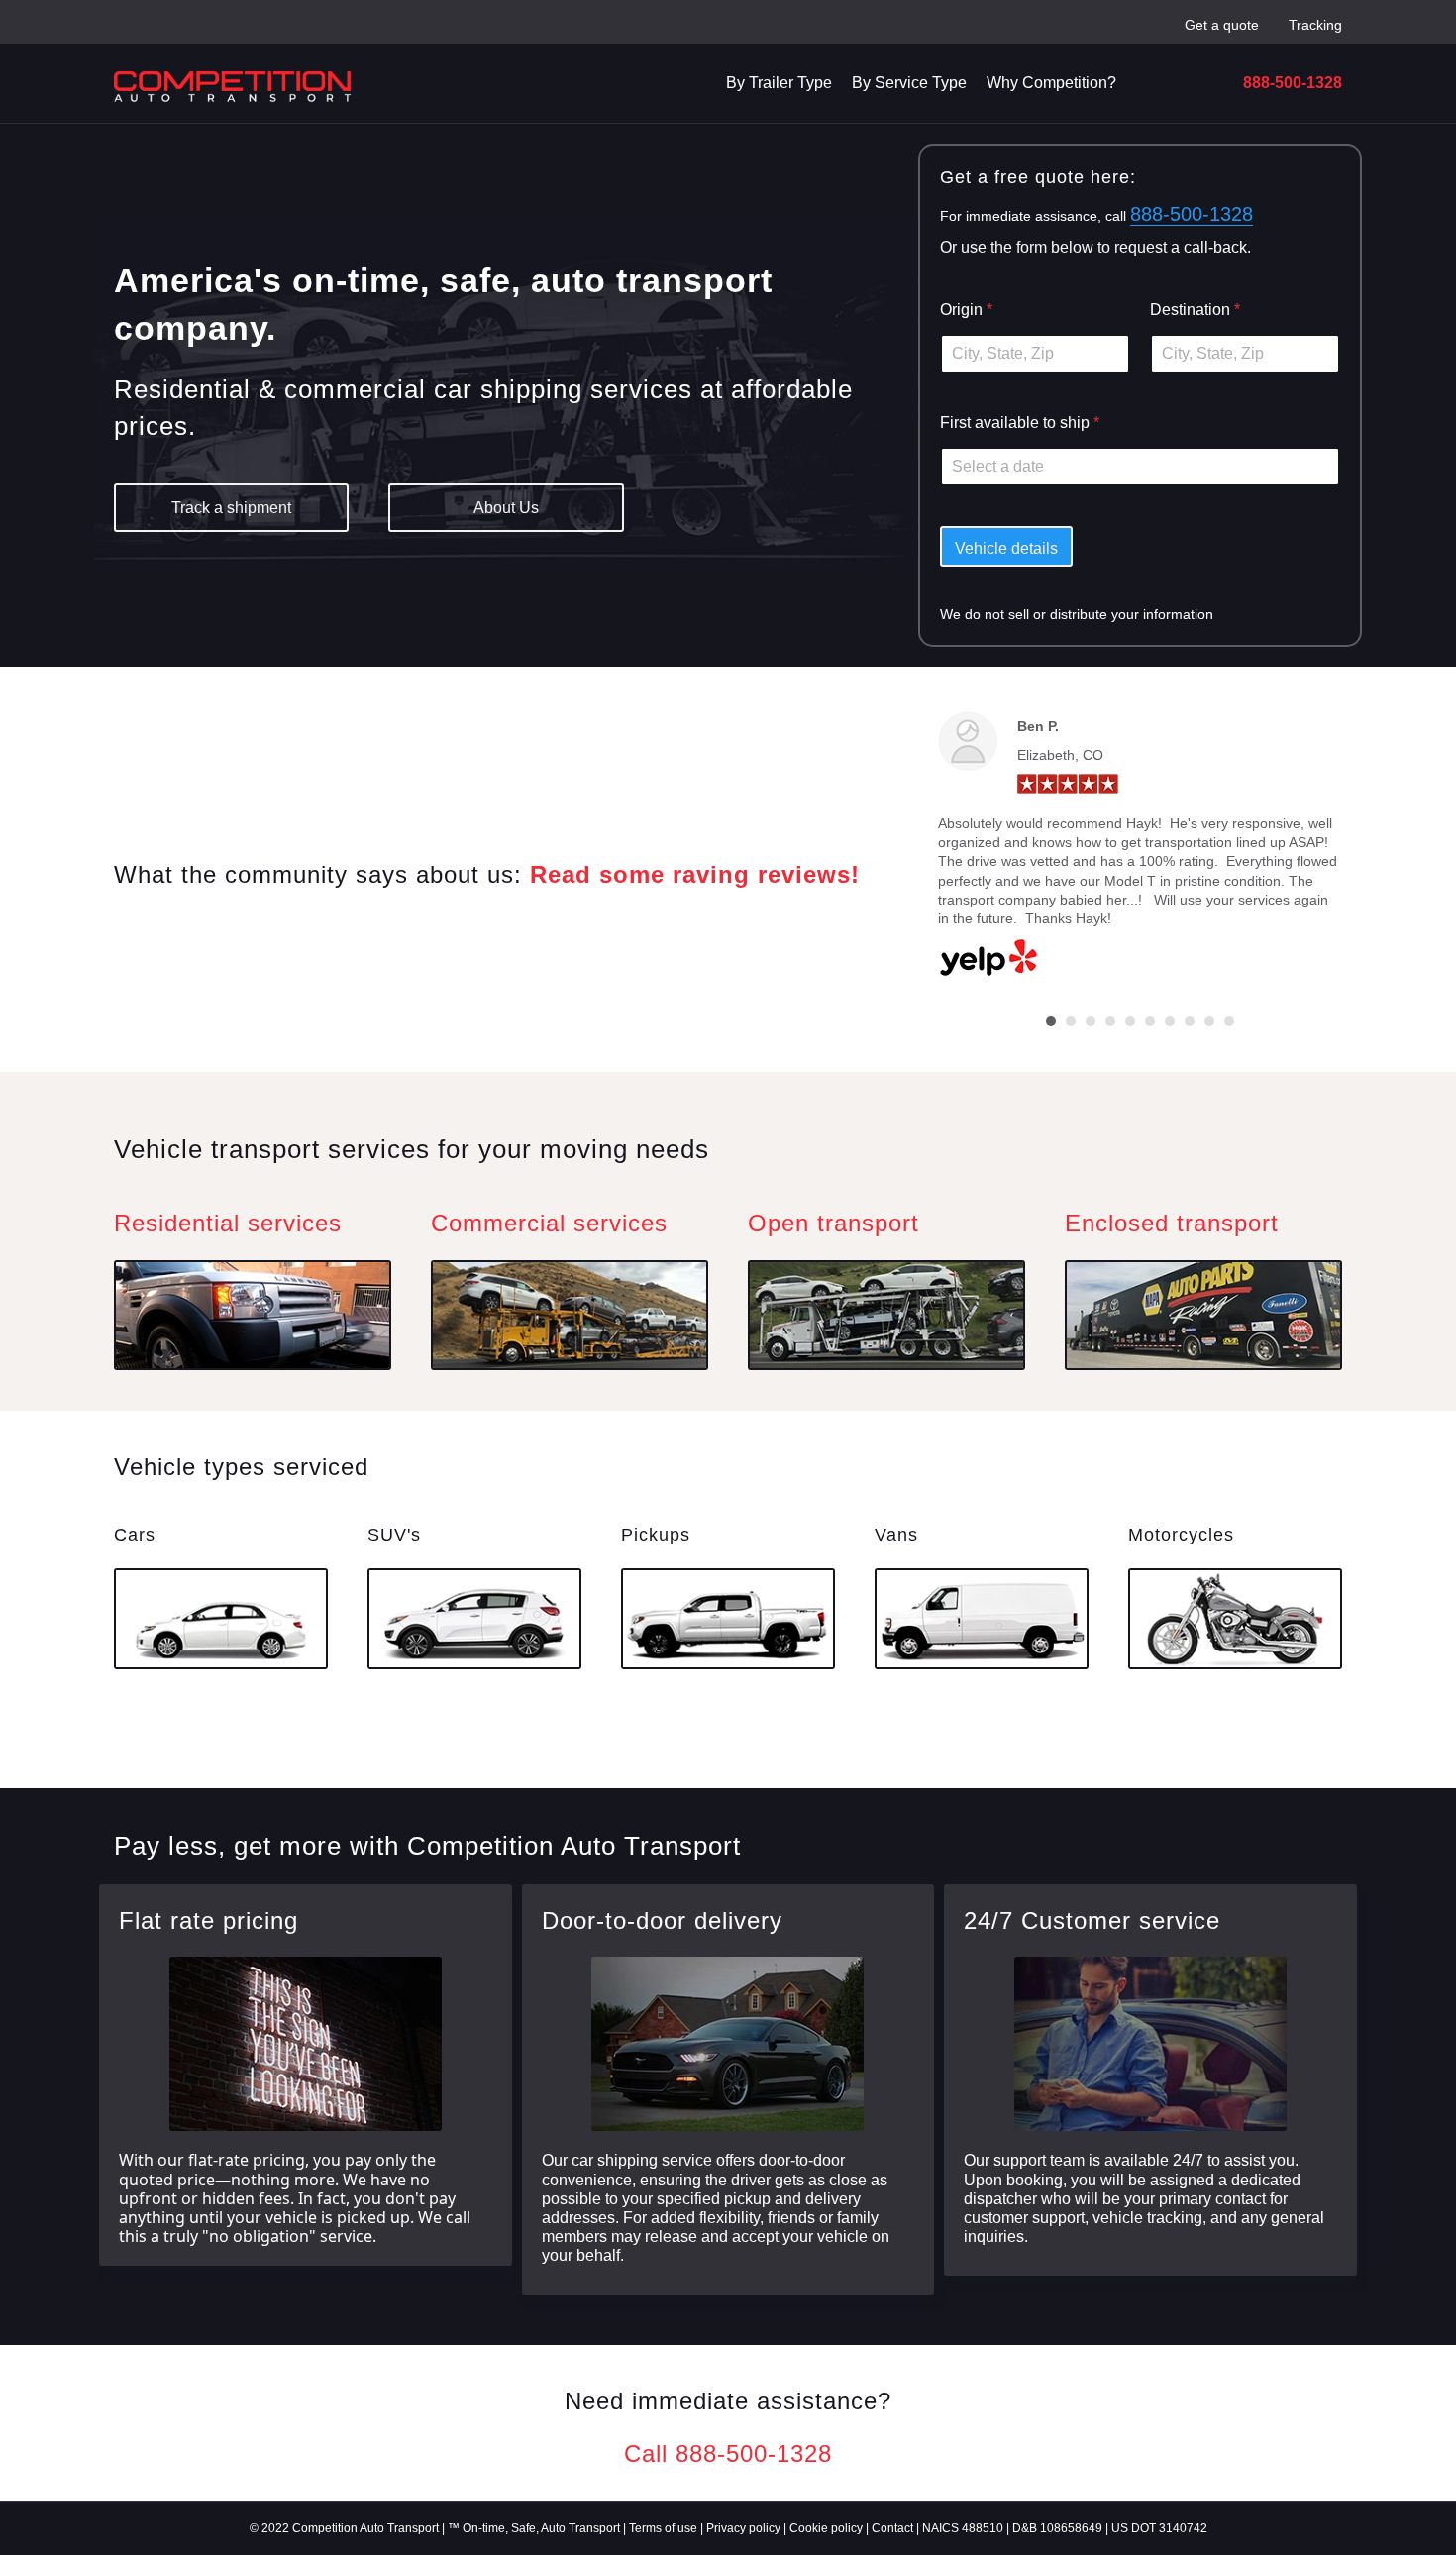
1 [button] (1051, 1021)
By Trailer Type (779, 83)
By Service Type (909, 83)
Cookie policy (826, 2528)
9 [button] (1209, 1021)
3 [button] (1091, 1021)
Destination (1195, 310)
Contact (892, 2528)
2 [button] (1071, 1021)
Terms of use (663, 2528)
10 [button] (1229, 1021)
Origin (966, 310)
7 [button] (1170, 1021)
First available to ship (1020, 423)
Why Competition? (1051, 83)
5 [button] (1130, 1021)
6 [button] (1150, 1021)
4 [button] (1110, 1021)
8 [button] (1190, 1021)
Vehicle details (1006, 548)
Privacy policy (743, 2528)
